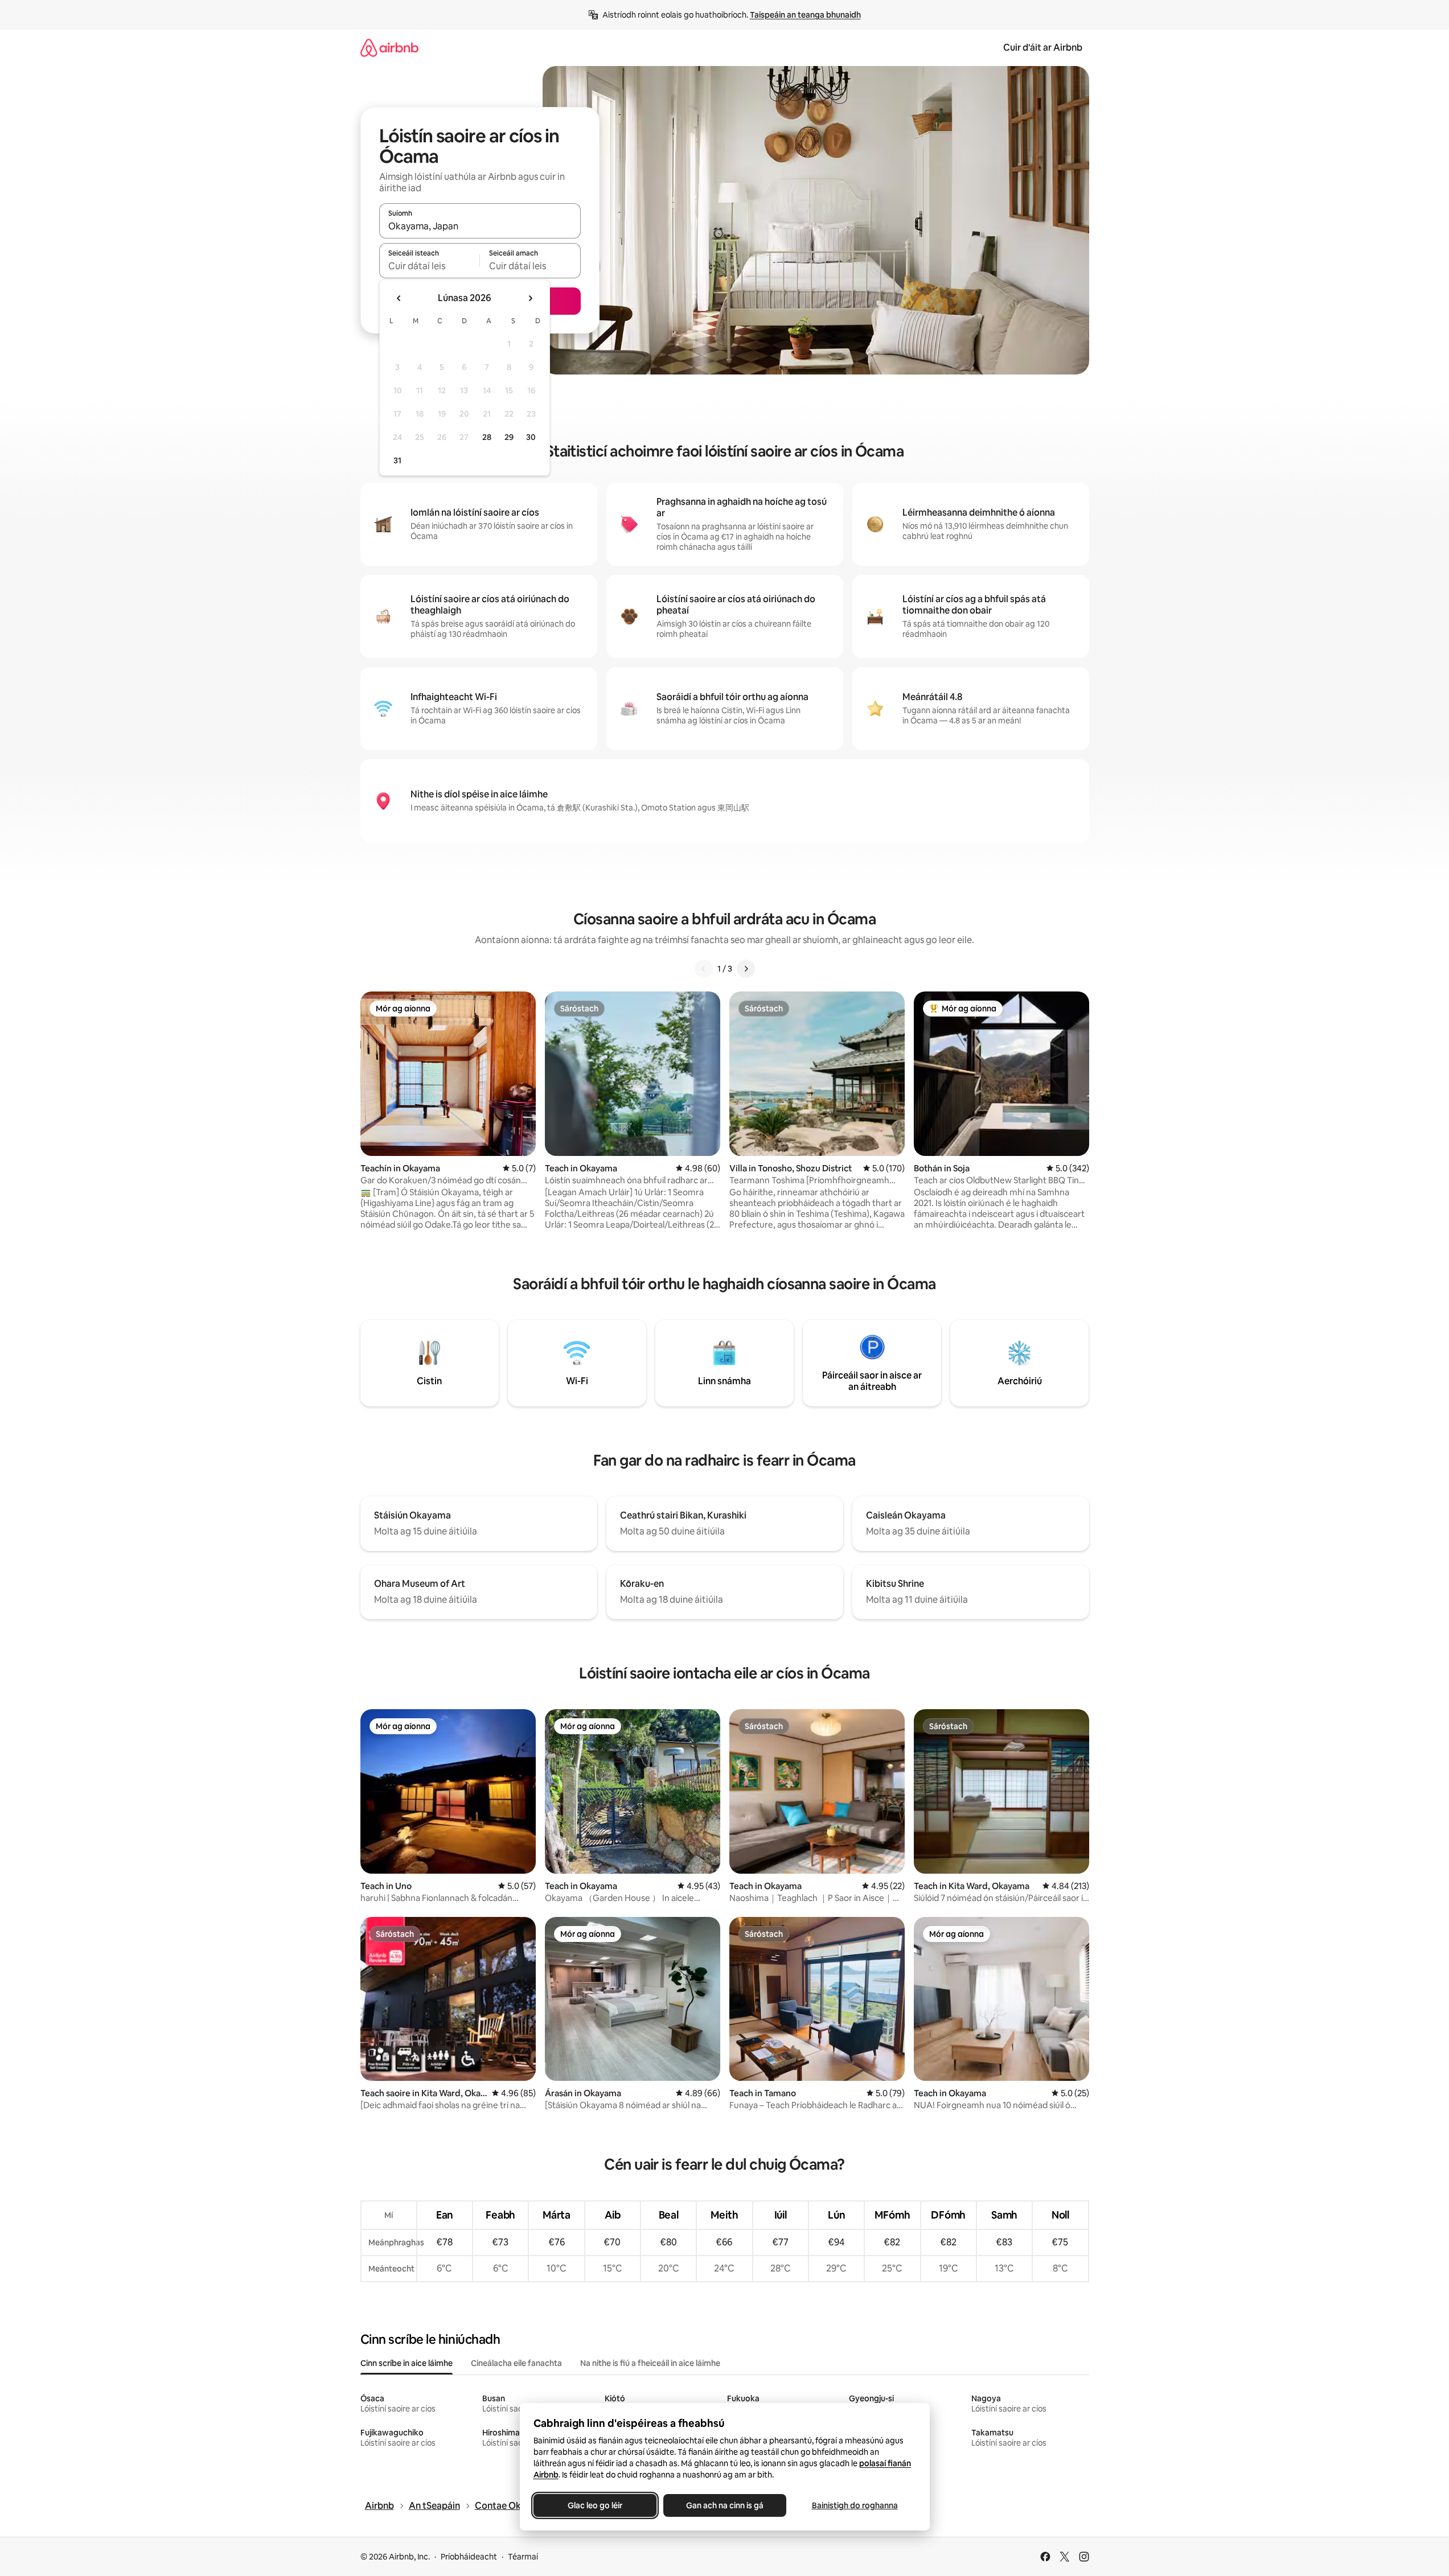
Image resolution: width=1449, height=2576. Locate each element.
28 (487, 437)
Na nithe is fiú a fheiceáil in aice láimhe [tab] (650, 2363)
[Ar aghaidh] (746, 969)
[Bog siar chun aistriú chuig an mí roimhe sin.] (399, 298)
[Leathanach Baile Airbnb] (389, 48)
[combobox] (480, 226)
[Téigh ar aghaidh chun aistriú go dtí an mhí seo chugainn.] (530, 298)
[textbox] (430, 266)
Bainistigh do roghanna (854, 2505)
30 (531, 437)
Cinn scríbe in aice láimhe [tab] (407, 2363)
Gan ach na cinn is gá (725, 2505)
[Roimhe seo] (704, 969)
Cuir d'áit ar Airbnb (1043, 48)
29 (509, 437)
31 (397, 460)
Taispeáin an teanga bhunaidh (805, 15)
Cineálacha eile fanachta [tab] (516, 2363)
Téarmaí (523, 2557)
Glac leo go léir (595, 2505)
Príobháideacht (469, 2557)
